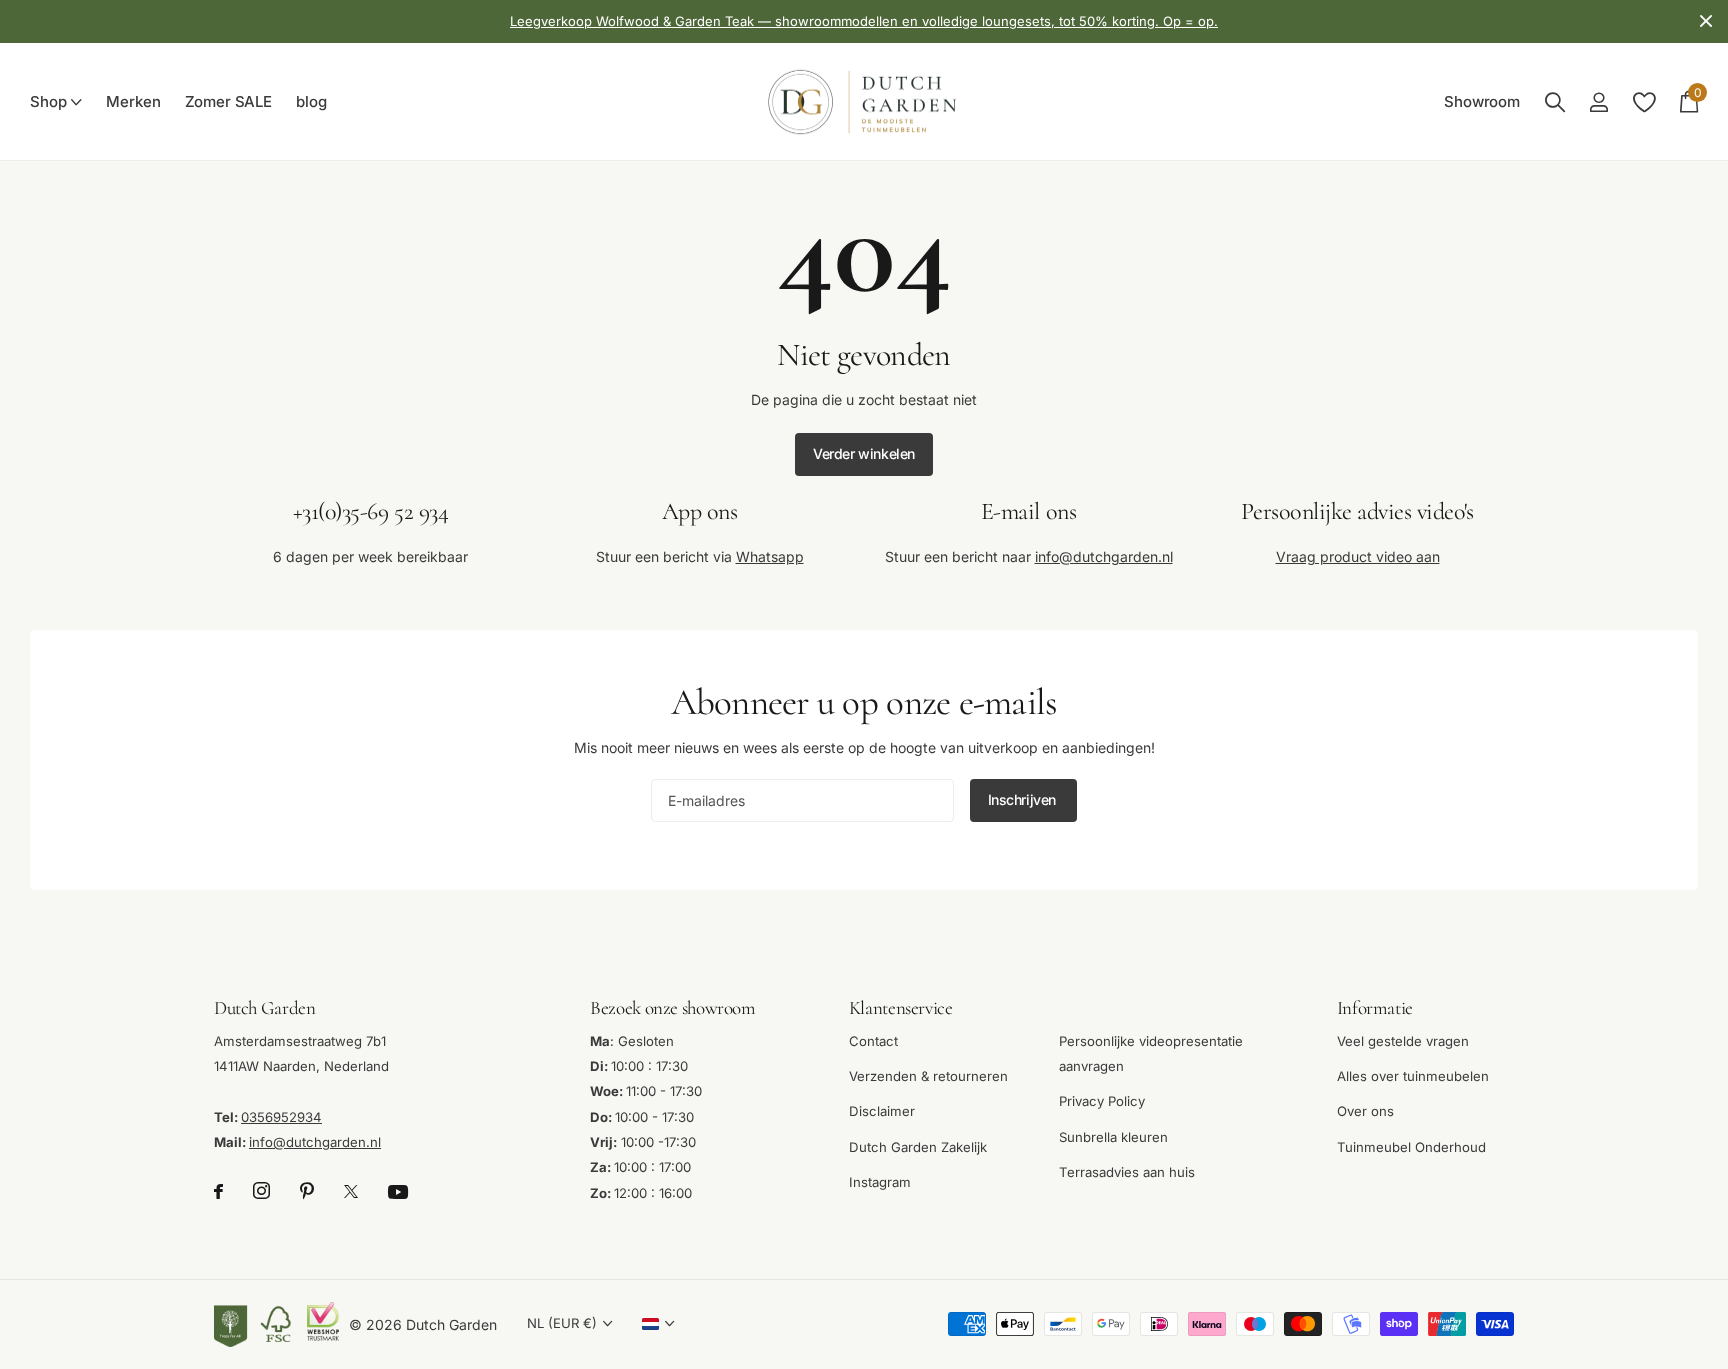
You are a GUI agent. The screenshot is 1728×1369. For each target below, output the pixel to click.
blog (311, 102)
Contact (873, 1040)
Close (1706, 21)
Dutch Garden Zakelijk (918, 1146)
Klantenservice (901, 1007)
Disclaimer (882, 1111)
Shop (48, 102)
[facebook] (218, 1191)
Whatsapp (770, 556)
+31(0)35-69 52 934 (370, 511)
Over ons (1365, 1111)
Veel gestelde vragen (1403, 1040)
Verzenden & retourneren (928, 1076)
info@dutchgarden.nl (1104, 556)
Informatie (1375, 1007)
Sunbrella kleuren (1113, 1136)
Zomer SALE (229, 102)
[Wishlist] (1643, 102)
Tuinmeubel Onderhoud (1411, 1146)
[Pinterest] (307, 1191)
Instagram (880, 1182)
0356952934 (281, 1116)
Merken (133, 102)
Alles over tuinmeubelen (1413, 1076)
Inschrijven (1024, 799)
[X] (351, 1191)
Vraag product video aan (1358, 556)
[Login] (1598, 102)
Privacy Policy (1102, 1101)
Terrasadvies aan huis (1127, 1172)
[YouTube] (398, 1192)
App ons (700, 511)
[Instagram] (261, 1191)
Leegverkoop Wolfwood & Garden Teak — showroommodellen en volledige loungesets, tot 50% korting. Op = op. (864, 21)
